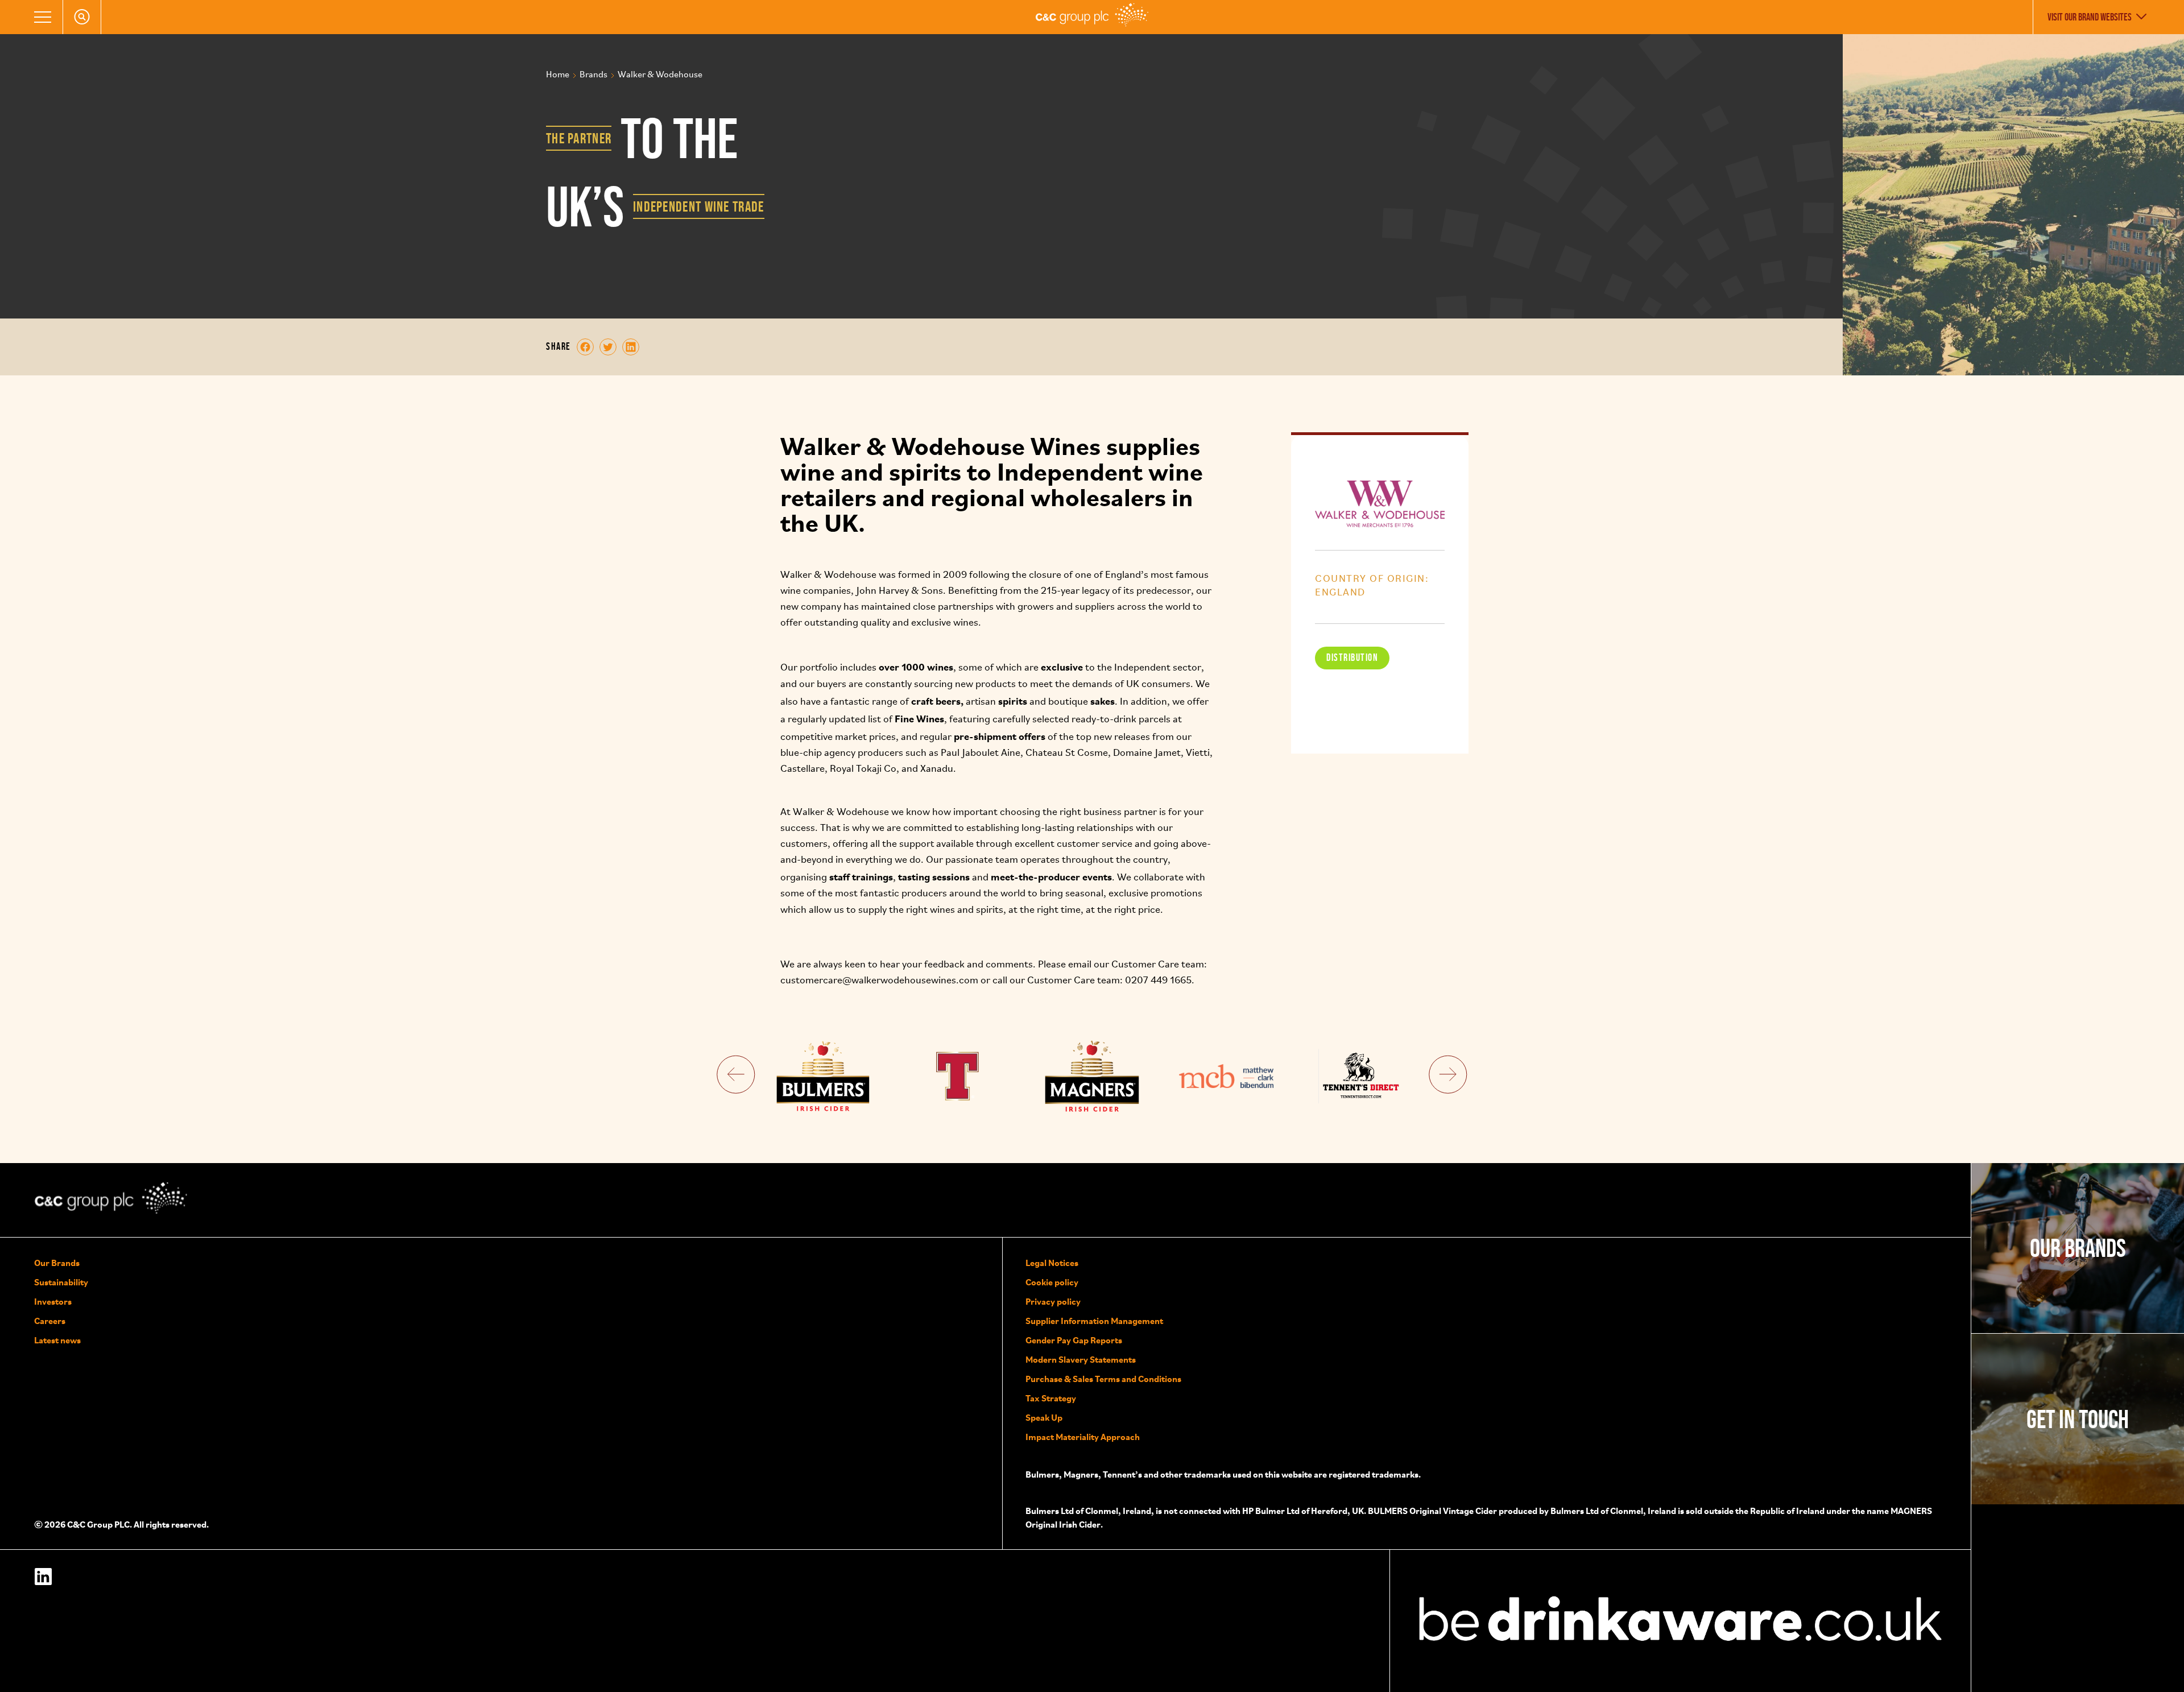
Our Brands (57, 1263)
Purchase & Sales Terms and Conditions (1103, 1379)
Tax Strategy (1051, 1398)
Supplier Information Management (1094, 1321)
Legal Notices (1052, 1263)
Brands (593, 75)
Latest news (57, 1340)
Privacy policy (1053, 1301)
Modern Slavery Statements (1081, 1359)
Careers (50, 1321)
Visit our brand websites (2090, 17)
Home (558, 75)
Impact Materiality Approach (1083, 1437)
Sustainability (61, 1282)
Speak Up (1044, 1417)
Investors (53, 1301)
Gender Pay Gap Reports (1074, 1340)
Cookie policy (1052, 1282)
